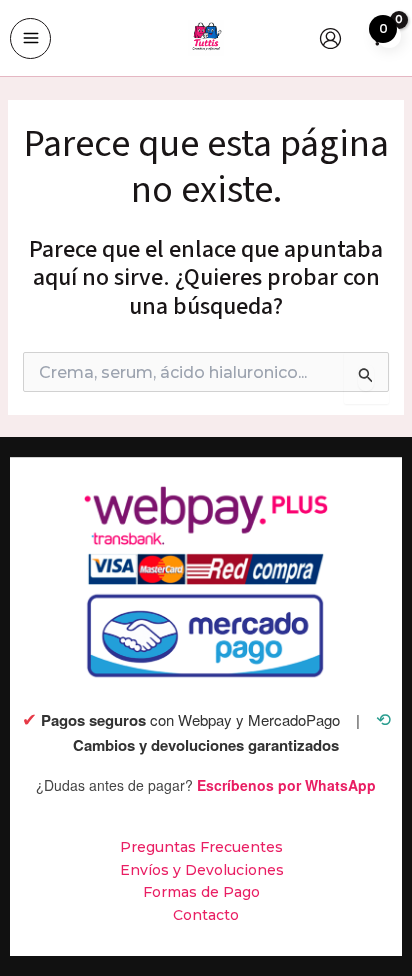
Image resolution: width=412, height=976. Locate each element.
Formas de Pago (201, 892)
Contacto (206, 915)
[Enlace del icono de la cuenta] (330, 38)
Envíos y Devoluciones (202, 870)
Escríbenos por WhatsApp (286, 785)
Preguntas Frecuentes (201, 847)
